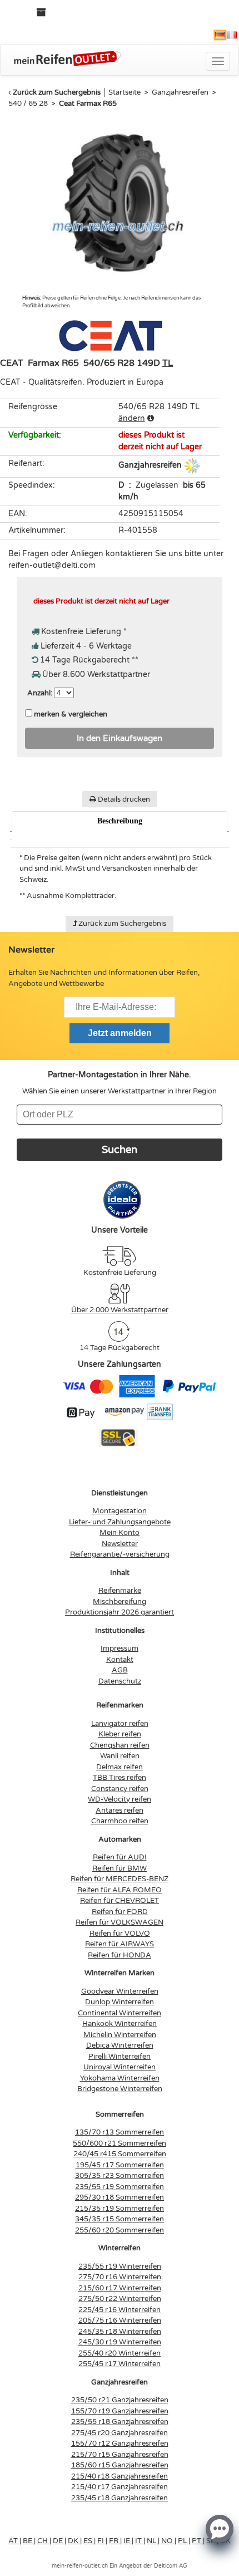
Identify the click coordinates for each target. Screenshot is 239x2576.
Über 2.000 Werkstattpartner (120, 1310)
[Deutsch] (220, 35)
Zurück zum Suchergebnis (57, 92)
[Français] (232, 35)
